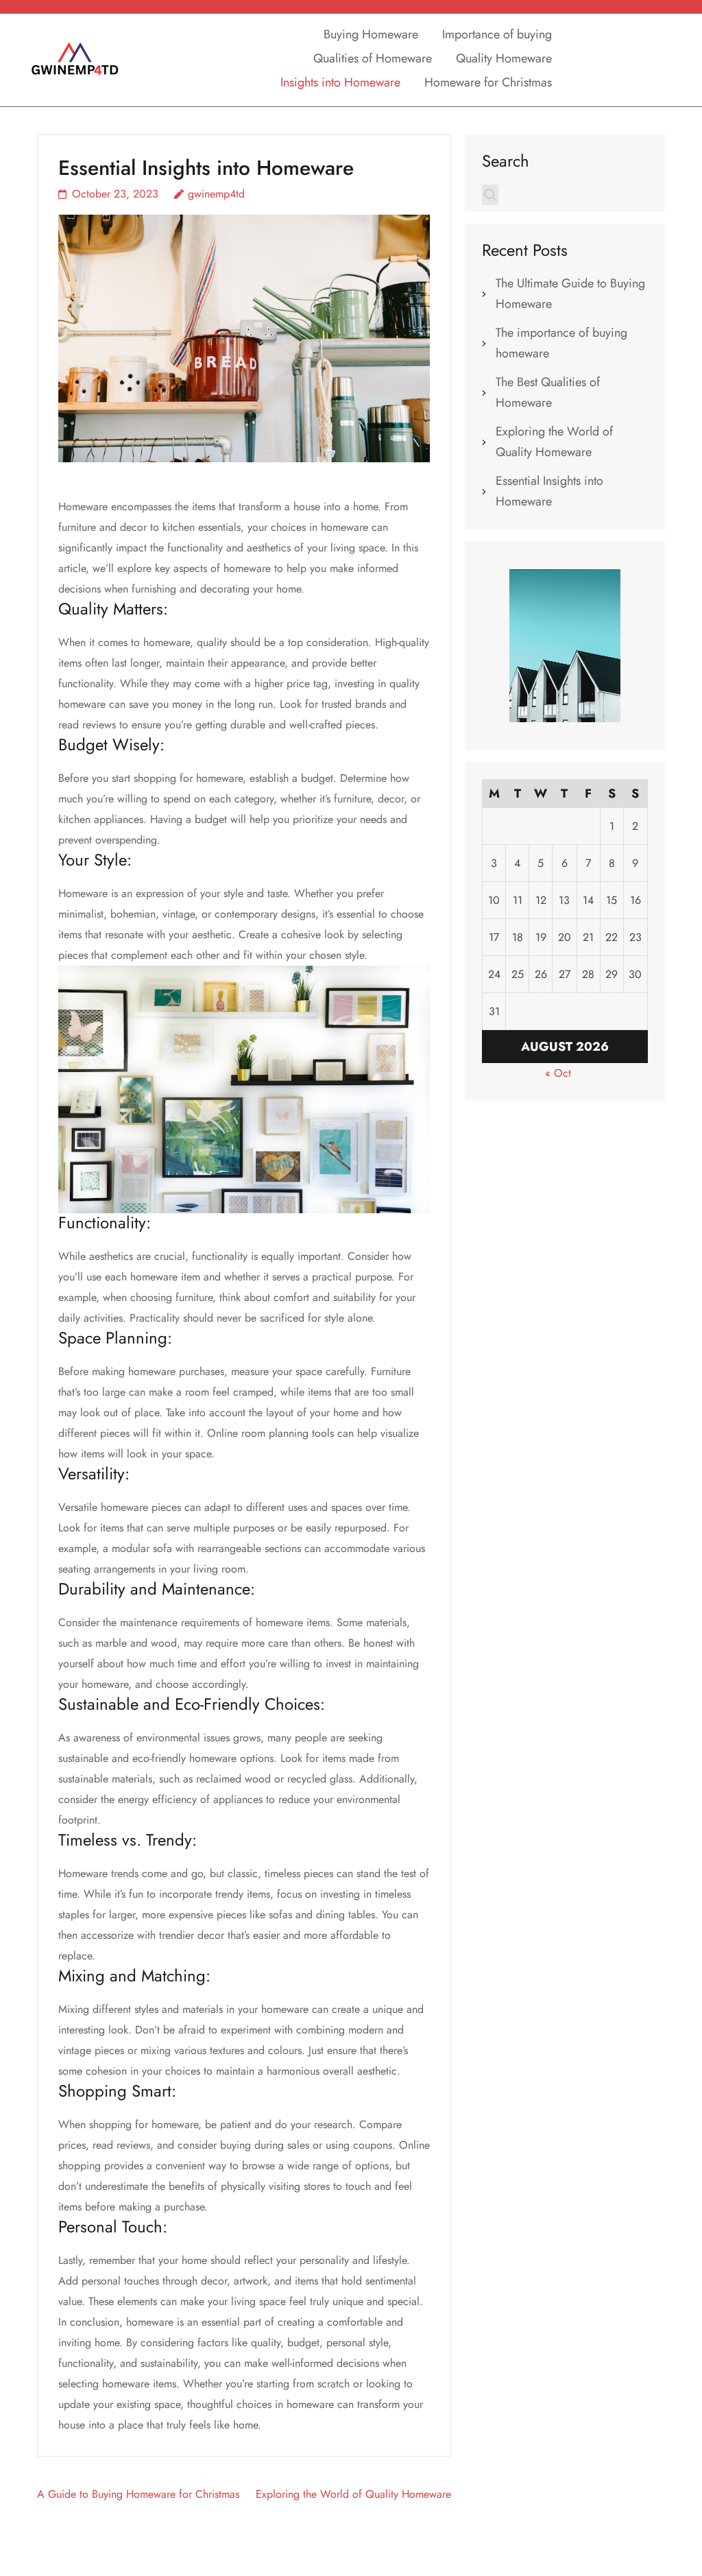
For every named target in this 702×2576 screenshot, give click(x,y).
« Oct (558, 1073)
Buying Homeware (371, 34)
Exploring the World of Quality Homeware (353, 2494)
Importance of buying (497, 34)
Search (506, 160)
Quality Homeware (504, 58)
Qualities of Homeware (373, 58)
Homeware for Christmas (488, 82)
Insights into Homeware (340, 82)
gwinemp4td (216, 194)
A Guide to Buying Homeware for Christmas (138, 2494)
